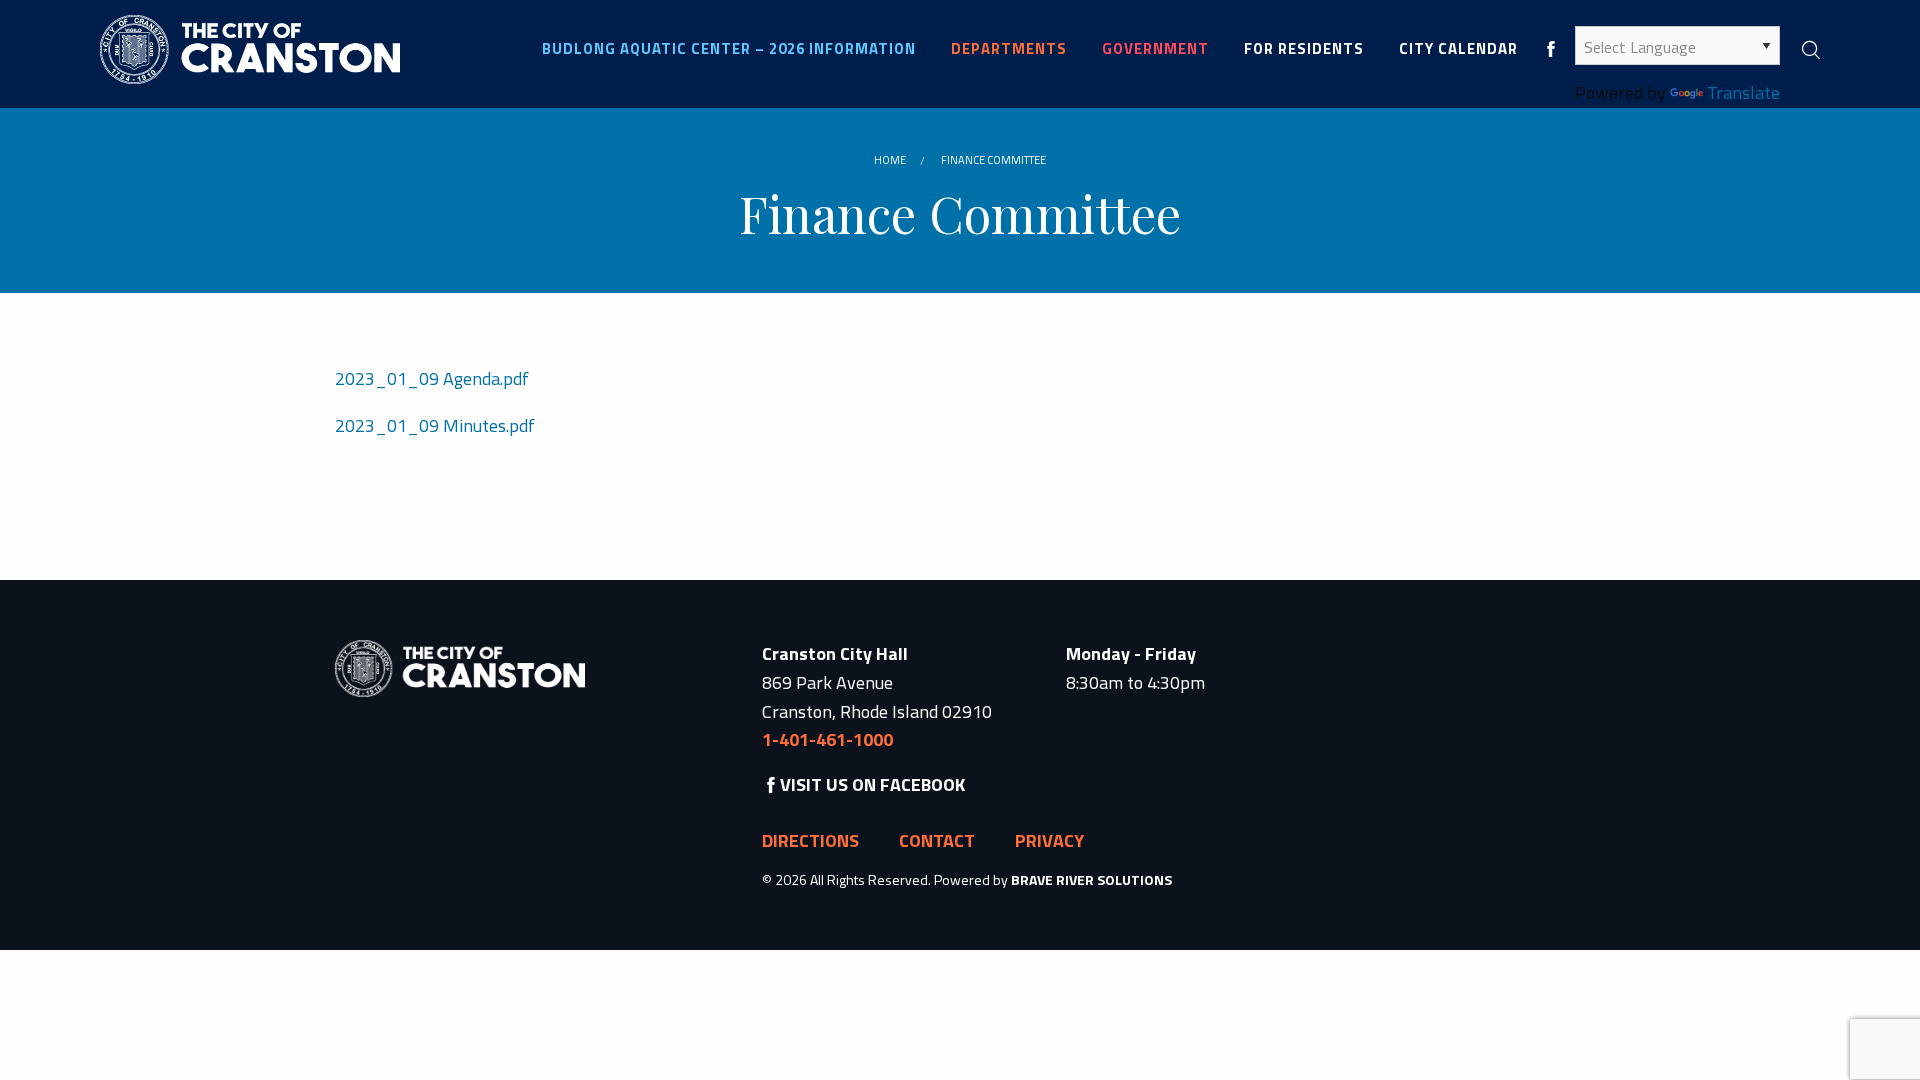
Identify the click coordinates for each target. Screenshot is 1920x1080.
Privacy (1049, 840)
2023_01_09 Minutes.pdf (435, 425)
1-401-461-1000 (827, 739)
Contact (937, 840)
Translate (1743, 92)
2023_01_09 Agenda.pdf (432, 378)
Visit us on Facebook (872, 784)
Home (890, 160)
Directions (810, 840)
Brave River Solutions (1091, 879)
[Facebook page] (1551, 48)
